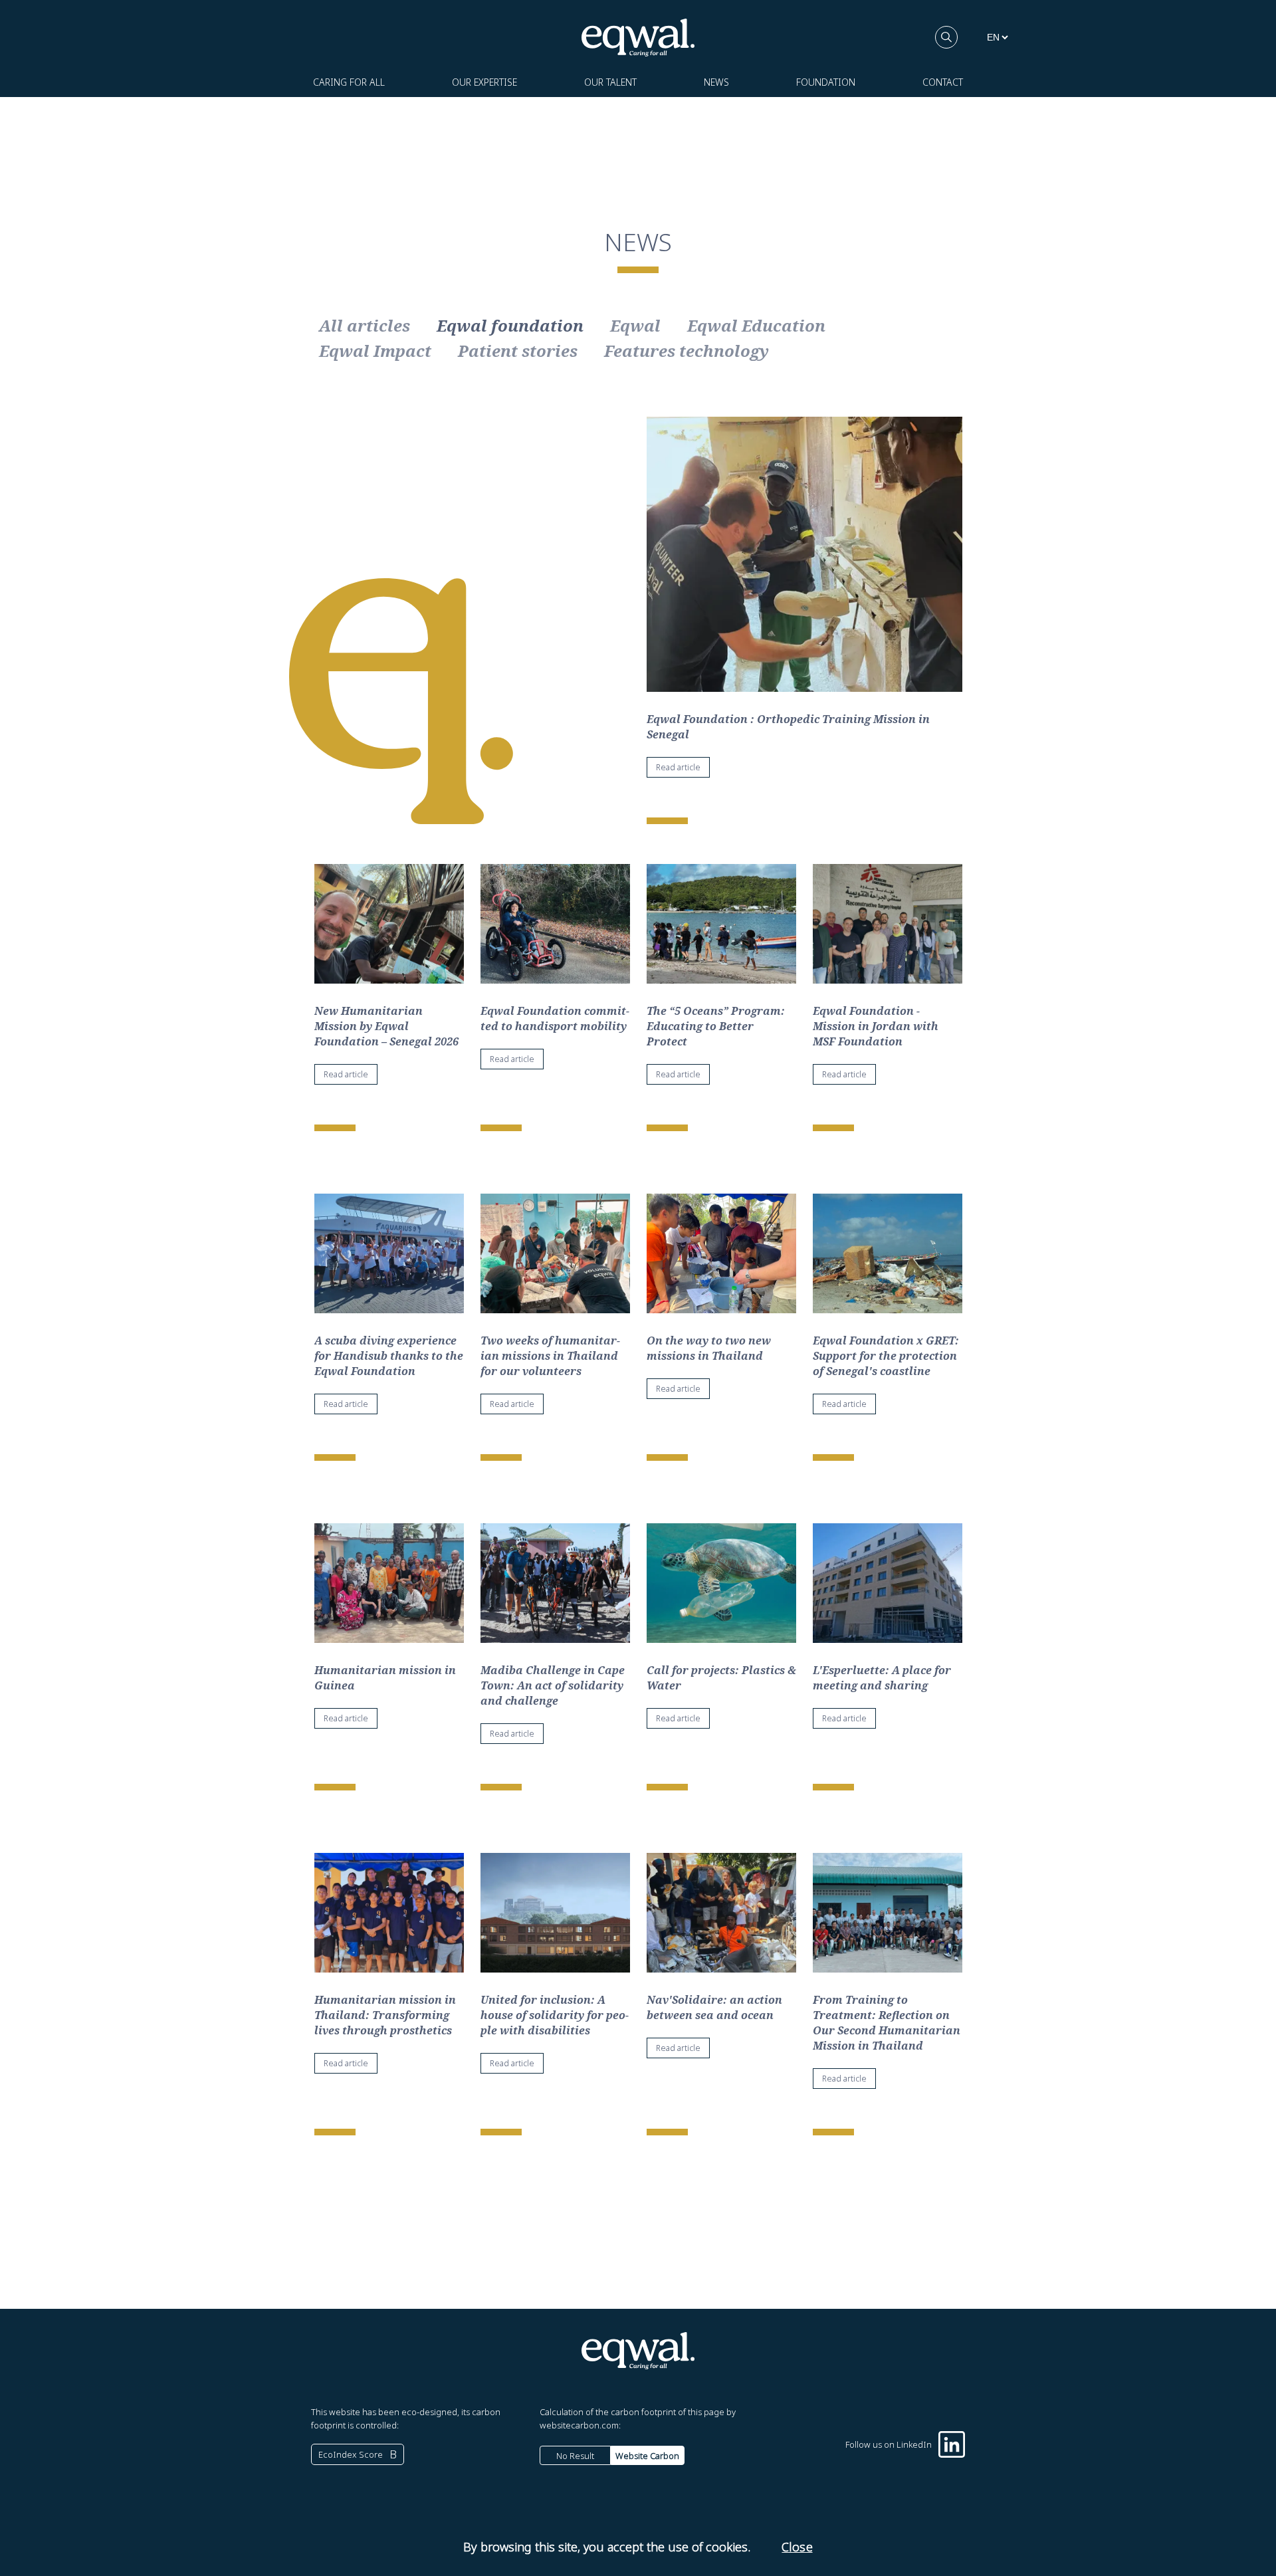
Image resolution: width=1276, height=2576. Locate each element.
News (716, 82)
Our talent (610, 82)
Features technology (687, 351)
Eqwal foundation (510, 326)
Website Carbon (647, 2456)
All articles (365, 326)
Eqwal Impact (375, 351)
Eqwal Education (756, 326)
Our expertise (484, 82)
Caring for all (349, 82)
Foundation (826, 82)
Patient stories (518, 351)
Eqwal (635, 326)
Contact (943, 82)
